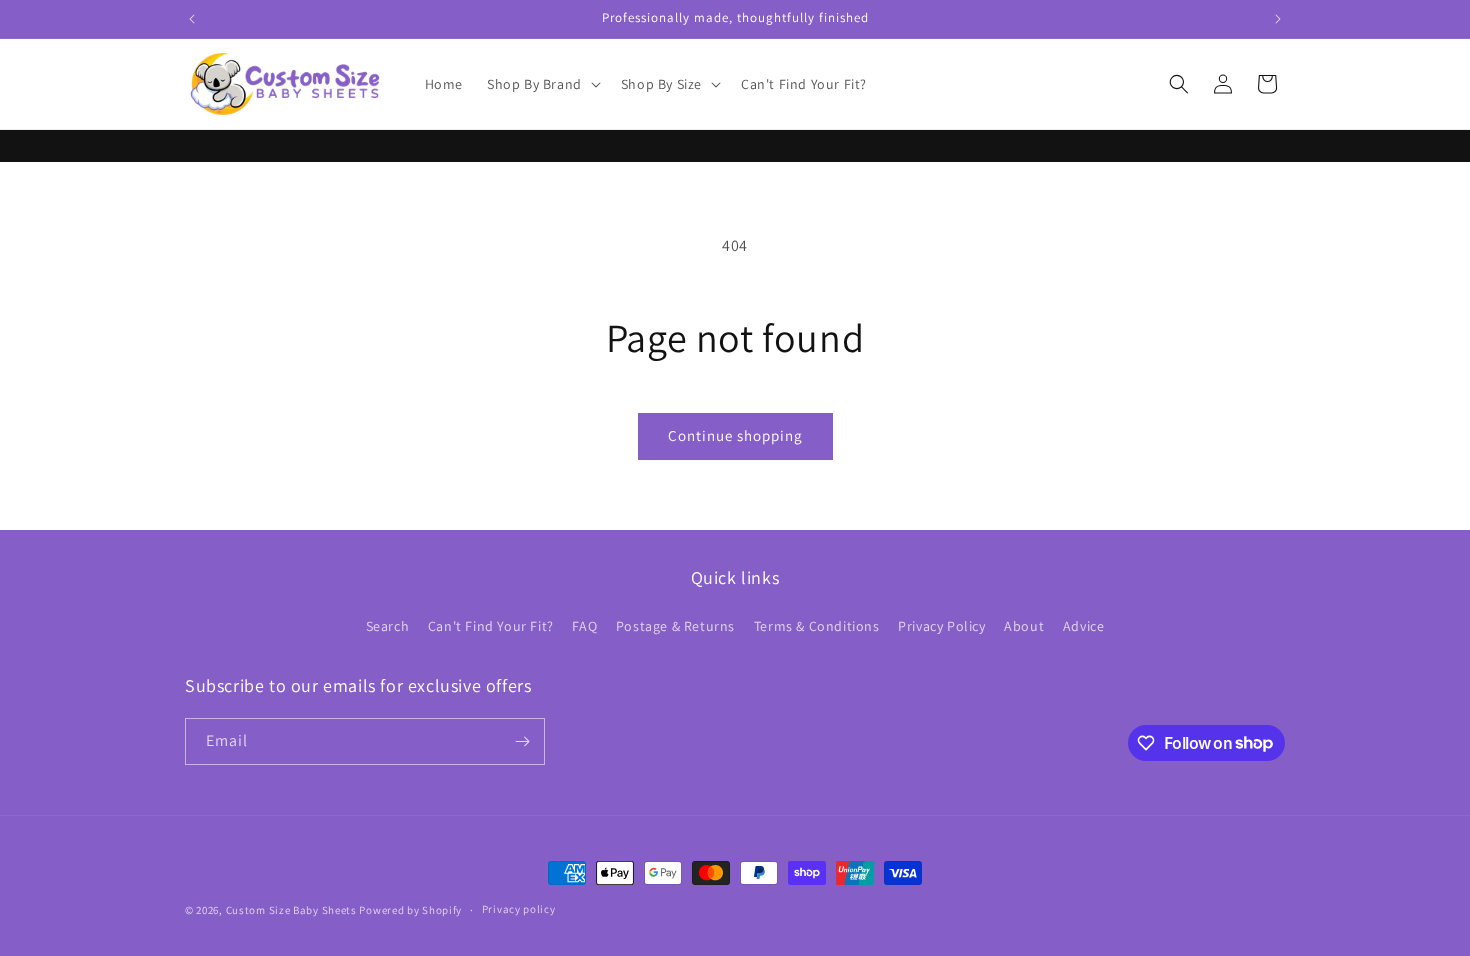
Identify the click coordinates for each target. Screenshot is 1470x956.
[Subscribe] (522, 741)
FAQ (584, 626)
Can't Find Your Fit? (491, 626)
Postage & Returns (675, 626)
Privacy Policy (941, 626)
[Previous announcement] (192, 19)
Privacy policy (519, 909)
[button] (542, 84)
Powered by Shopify (410, 910)
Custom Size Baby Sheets (291, 910)
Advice (1084, 626)
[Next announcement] (1278, 19)
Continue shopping (735, 435)
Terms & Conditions (817, 626)
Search (388, 626)
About (1024, 626)
